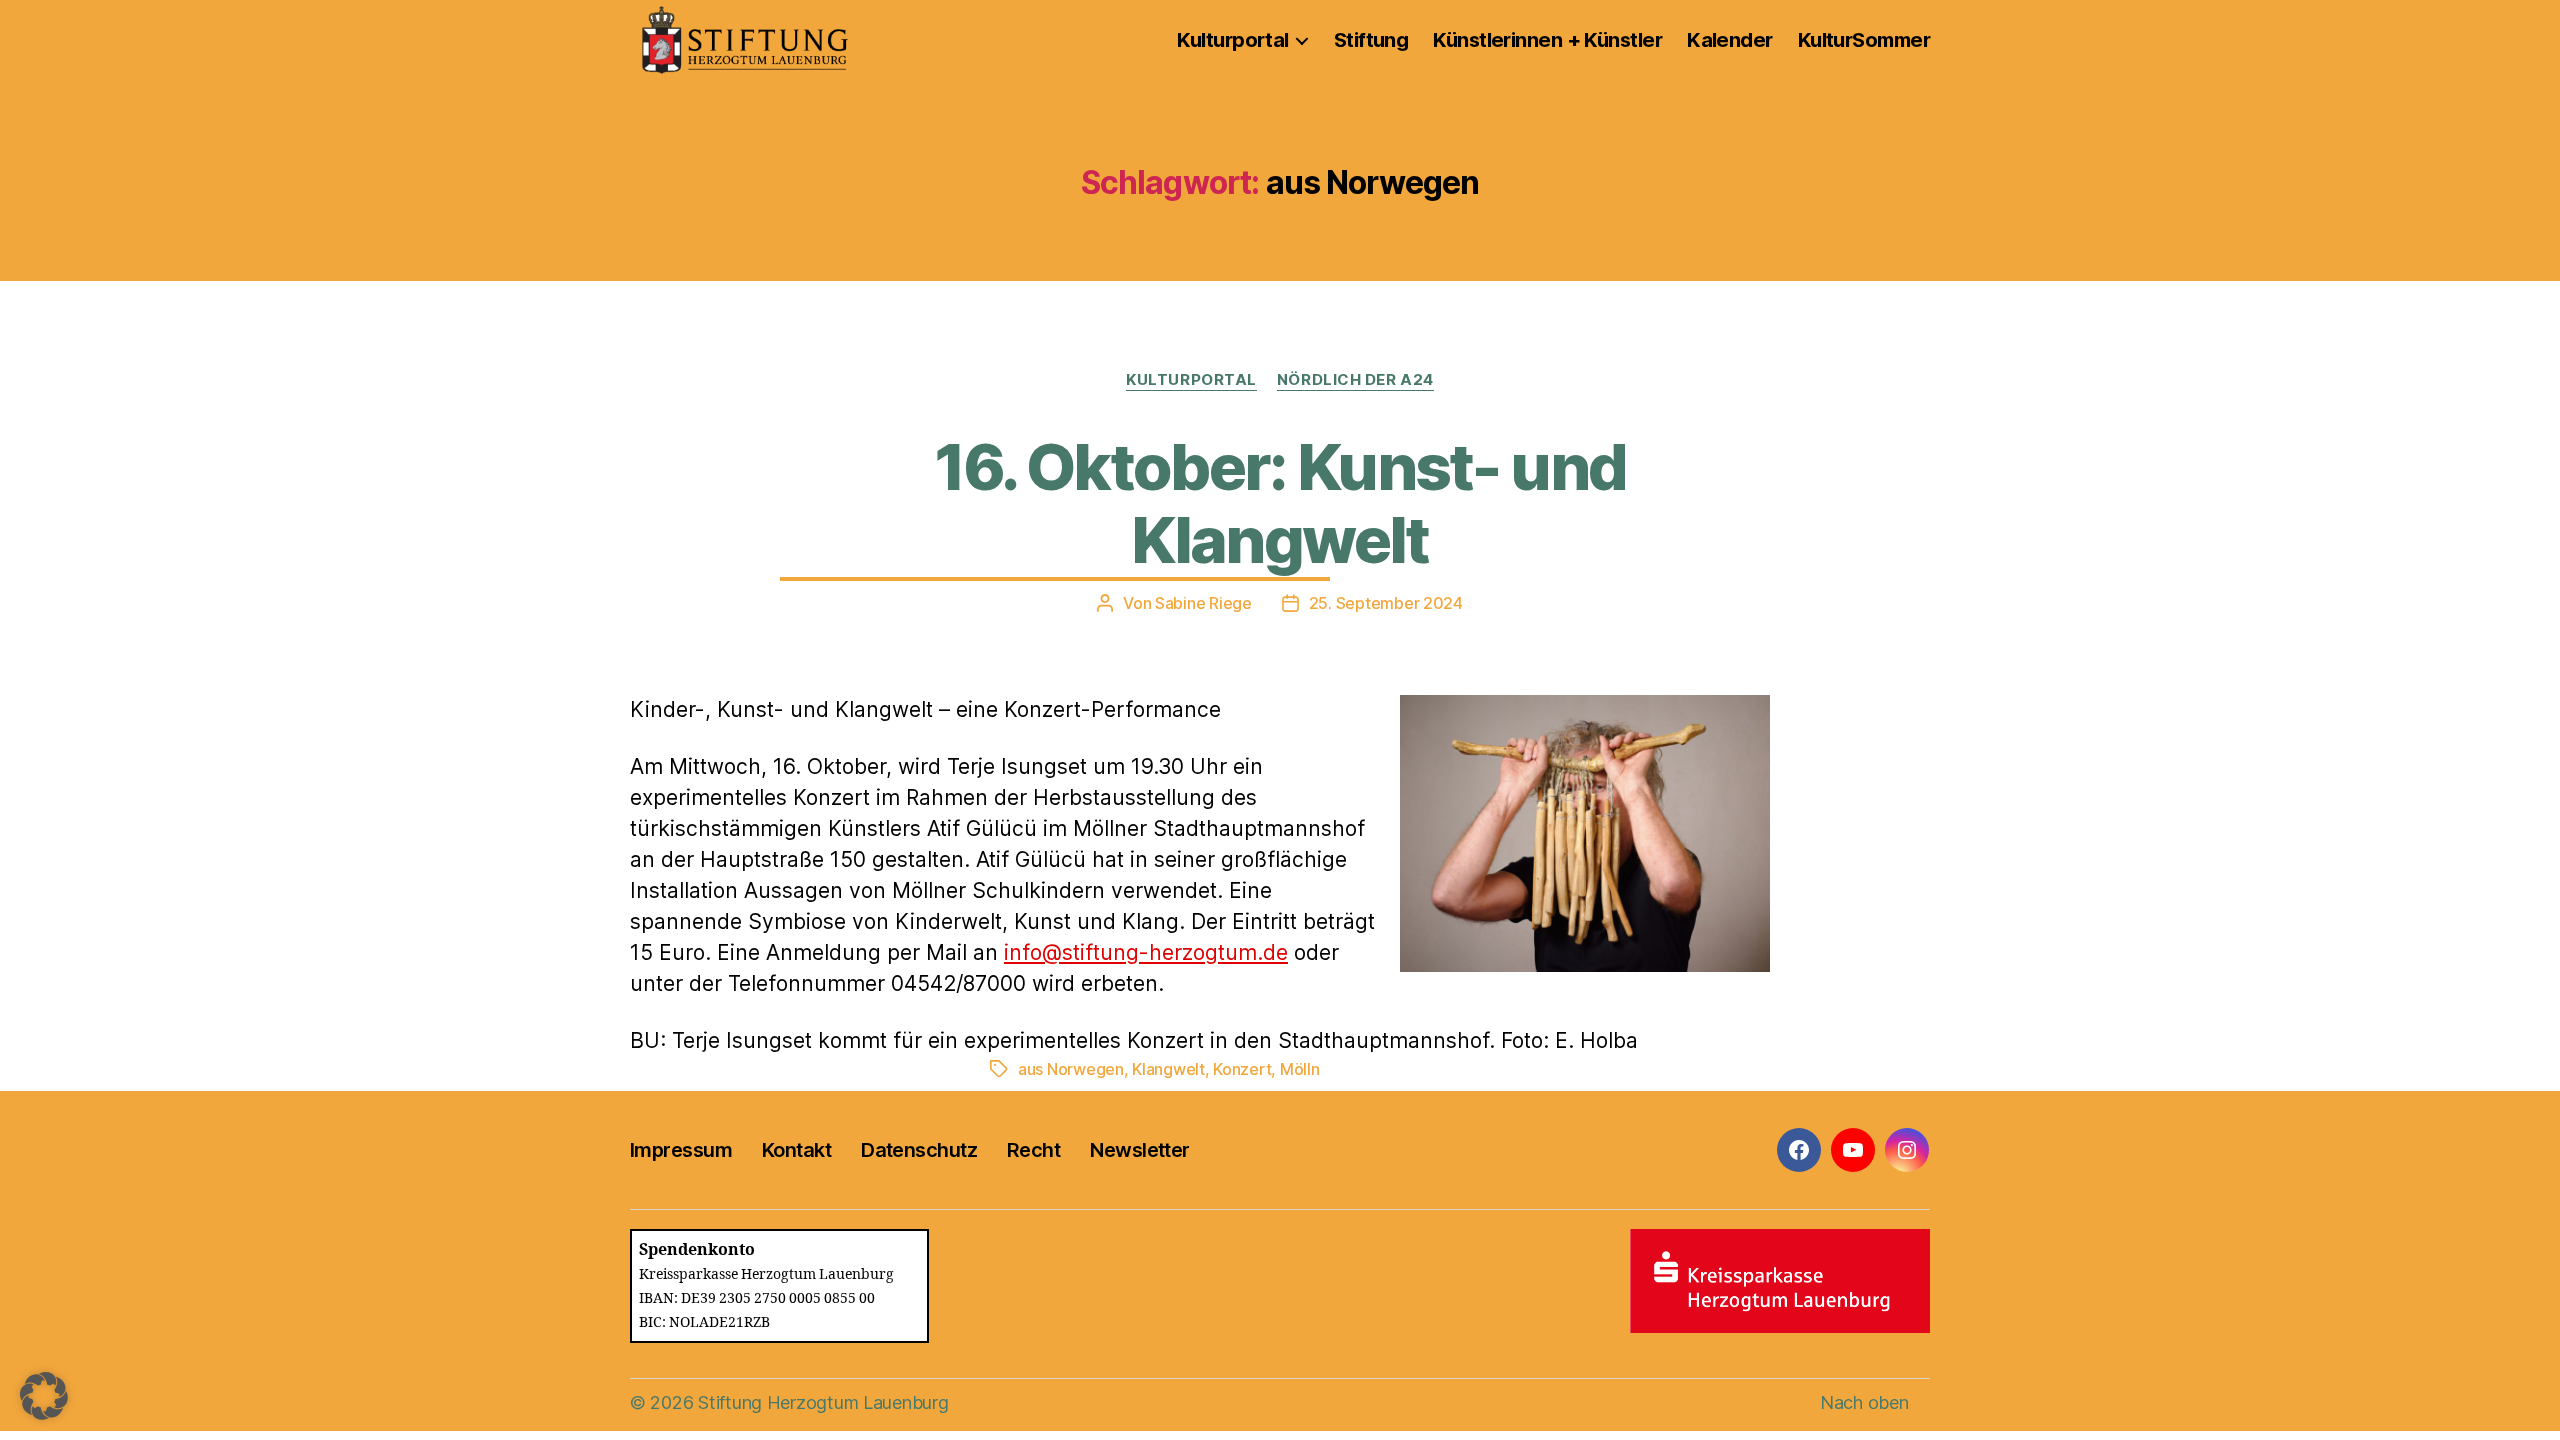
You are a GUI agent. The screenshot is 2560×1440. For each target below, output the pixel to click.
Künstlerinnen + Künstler (1547, 40)
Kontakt (796, 1150)
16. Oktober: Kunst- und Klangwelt (1280, 503)
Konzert (1242, 1069)
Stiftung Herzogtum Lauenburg (823, 1402)
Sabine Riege (1203, 603)
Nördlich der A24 (1355, 380)
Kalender (1730, 40)
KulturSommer (1864, 40)
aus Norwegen (1071, 1069)
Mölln (1300, 1069)
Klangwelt (1168, 1069)
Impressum (681, 1150)
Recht (1033, 1150)
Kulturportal (1232, 40)
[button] (44, 1396)
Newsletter (1139, 1150)
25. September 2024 (1386, 603)
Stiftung (1371, 40)
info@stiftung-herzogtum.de (1146, 952)
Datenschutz (919, 1150)
